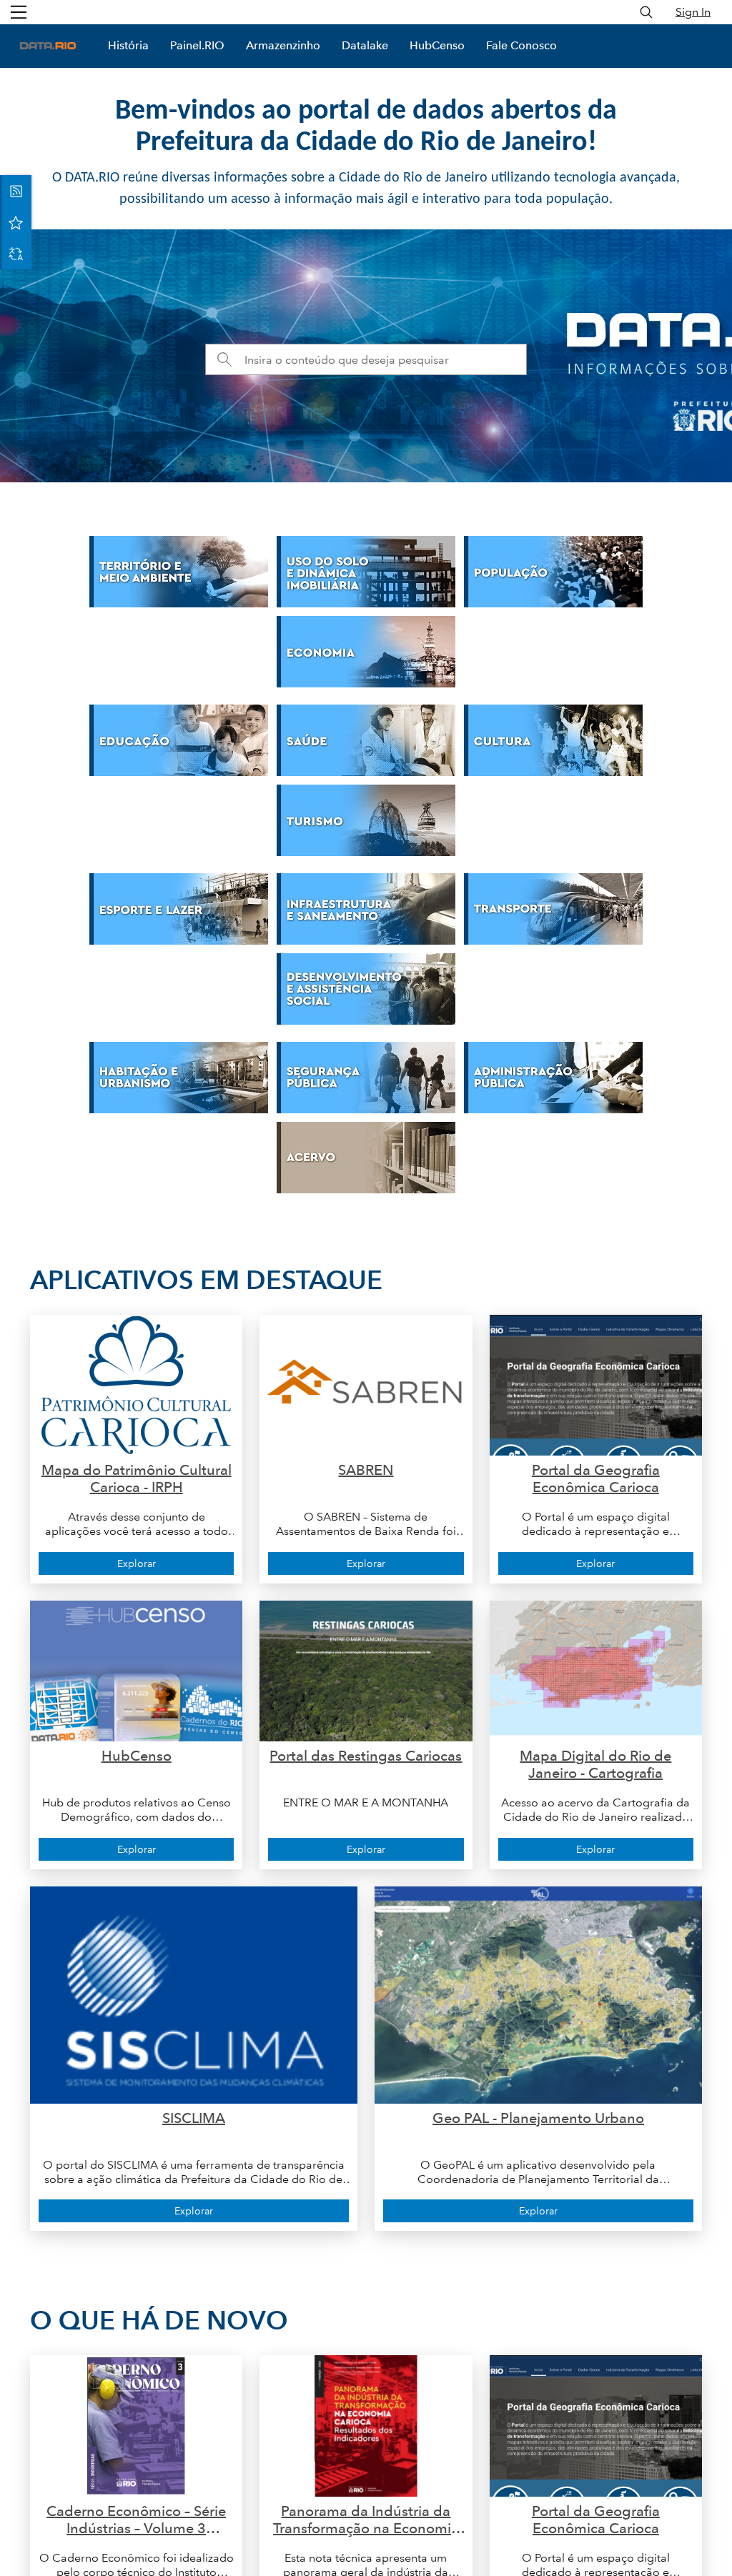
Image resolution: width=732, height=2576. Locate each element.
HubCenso (437, 45)
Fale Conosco (521, 45)
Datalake (365, 45)
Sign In (693, 12)
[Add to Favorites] (16, 222)
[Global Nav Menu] (19, 12)
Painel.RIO (197, 45)
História (128, 45)
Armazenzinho (283, 45)
